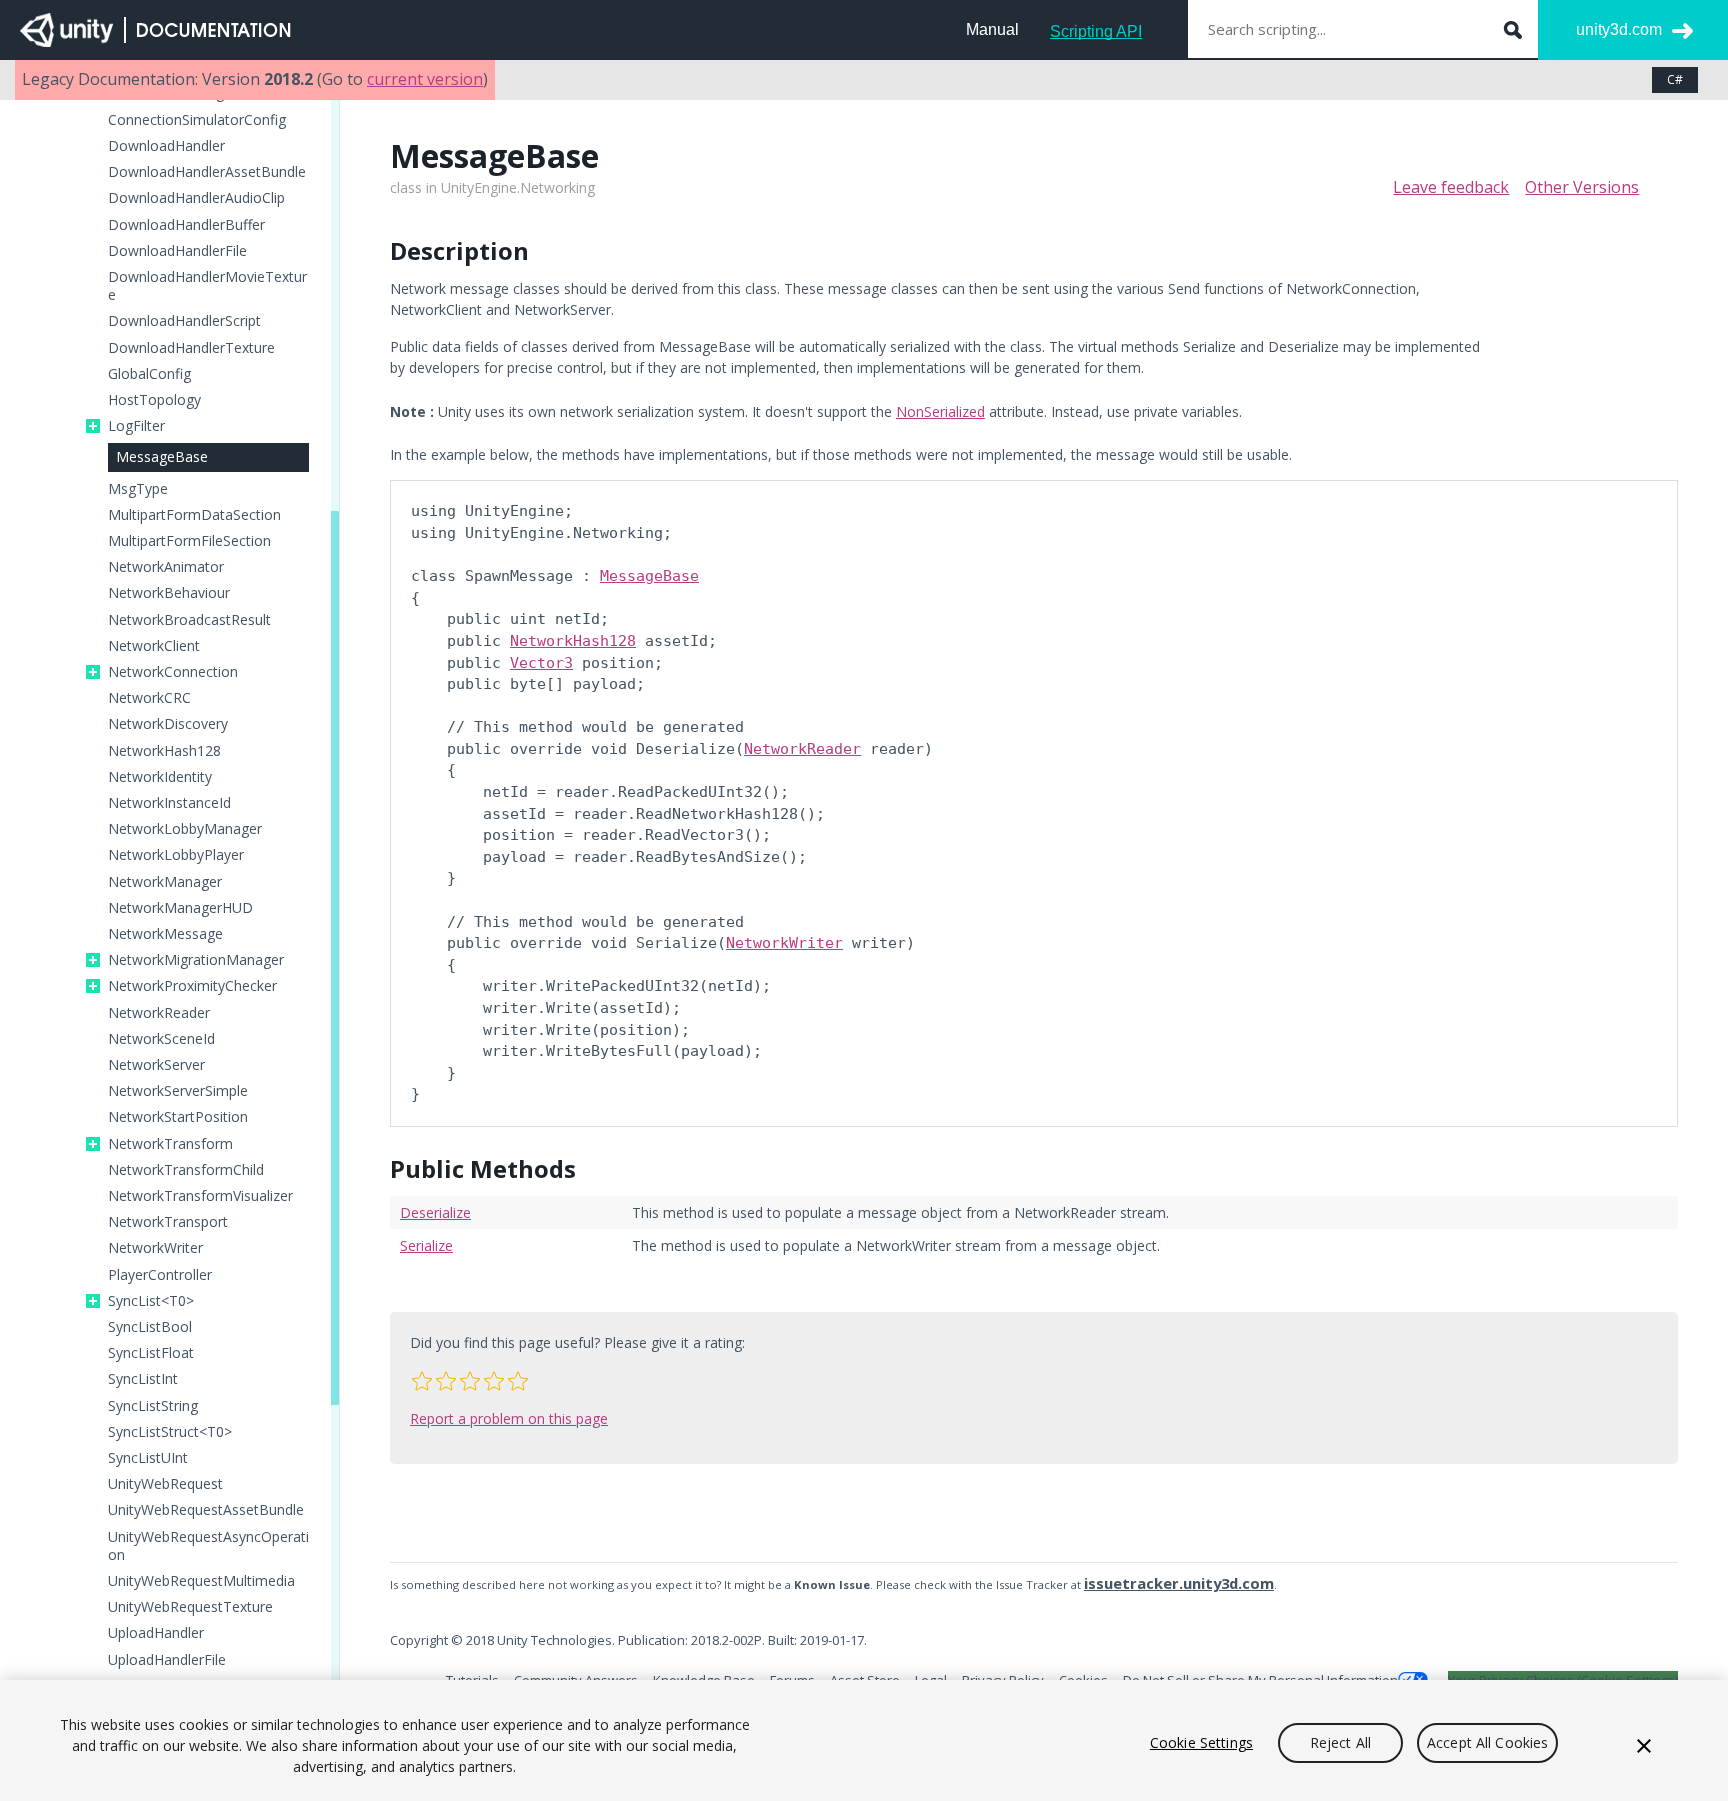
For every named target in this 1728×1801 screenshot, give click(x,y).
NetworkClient (154, 646)
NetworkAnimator (166, 567)
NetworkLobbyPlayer (176, 855)
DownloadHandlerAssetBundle (207, 172)
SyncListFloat (151, 1353)
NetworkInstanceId (169, 803)
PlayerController (160, 1275)
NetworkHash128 (164, 751)
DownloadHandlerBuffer (186, 225)
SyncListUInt (148, 1458)
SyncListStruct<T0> (170, 1432)
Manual (992, 29)
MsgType (138, 489)
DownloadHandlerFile (177, 251)
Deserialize (435, 1212)
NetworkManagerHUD (180, 908)
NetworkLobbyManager (185, 829)
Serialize (426, 1245)
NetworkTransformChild (186, 1170)
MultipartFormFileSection (189, 541)
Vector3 (541, 663)
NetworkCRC (149, 698)
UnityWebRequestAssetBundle (206, 1510)
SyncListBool (150, 1327)
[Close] (1644, 1746)
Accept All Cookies (1488, 1742)
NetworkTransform (170, 1144)
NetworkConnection (173, 672)
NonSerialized (940, 411)
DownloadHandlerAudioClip (196, 198)
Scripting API (1096, 31)
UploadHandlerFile (167, 1660)
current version (425, 79)
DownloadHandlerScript (184, 321)
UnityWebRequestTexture (190, 1607)
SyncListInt (143, 1379)
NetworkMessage (165, 934)
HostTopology (154, 400)
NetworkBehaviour (169, 593)
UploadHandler (156, 1633)
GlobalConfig (149, 374)
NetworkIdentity (160, 777)
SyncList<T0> (151, 1301)
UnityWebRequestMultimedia (201, 1581)
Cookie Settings (1201, 1742)
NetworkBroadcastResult (189, 620)
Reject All (1340, 1742)
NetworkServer (156, 1065)
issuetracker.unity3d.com (1179, 1583)
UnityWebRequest (165, 1484)
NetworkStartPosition (178, 1117)
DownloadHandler (166, 146)
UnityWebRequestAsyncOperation (208, 1546)
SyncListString (153, 1406)
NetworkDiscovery (168, 724)
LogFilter (136, 426)
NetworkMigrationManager (196, 960)
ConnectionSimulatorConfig (197, 120)
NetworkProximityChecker (192, 986)
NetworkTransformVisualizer (200, 1196)
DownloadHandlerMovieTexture (207, 286)
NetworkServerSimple (178, 1091)
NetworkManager (165, 882)
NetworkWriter (155, 1248)
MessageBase (162, 456)
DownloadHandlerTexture (191, 348)
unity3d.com (1619, 29)
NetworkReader (159, 1013)
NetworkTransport (168, 1222)
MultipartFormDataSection (194, 515)
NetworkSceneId (161, 1039)
